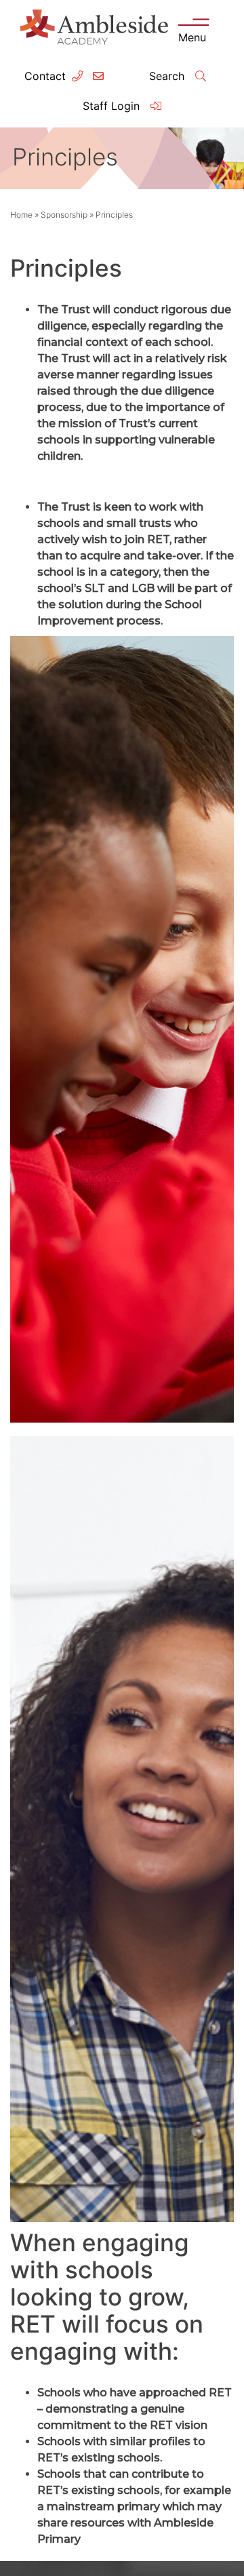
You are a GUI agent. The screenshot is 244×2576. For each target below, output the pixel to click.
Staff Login (113, 106)
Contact (45, 76)
